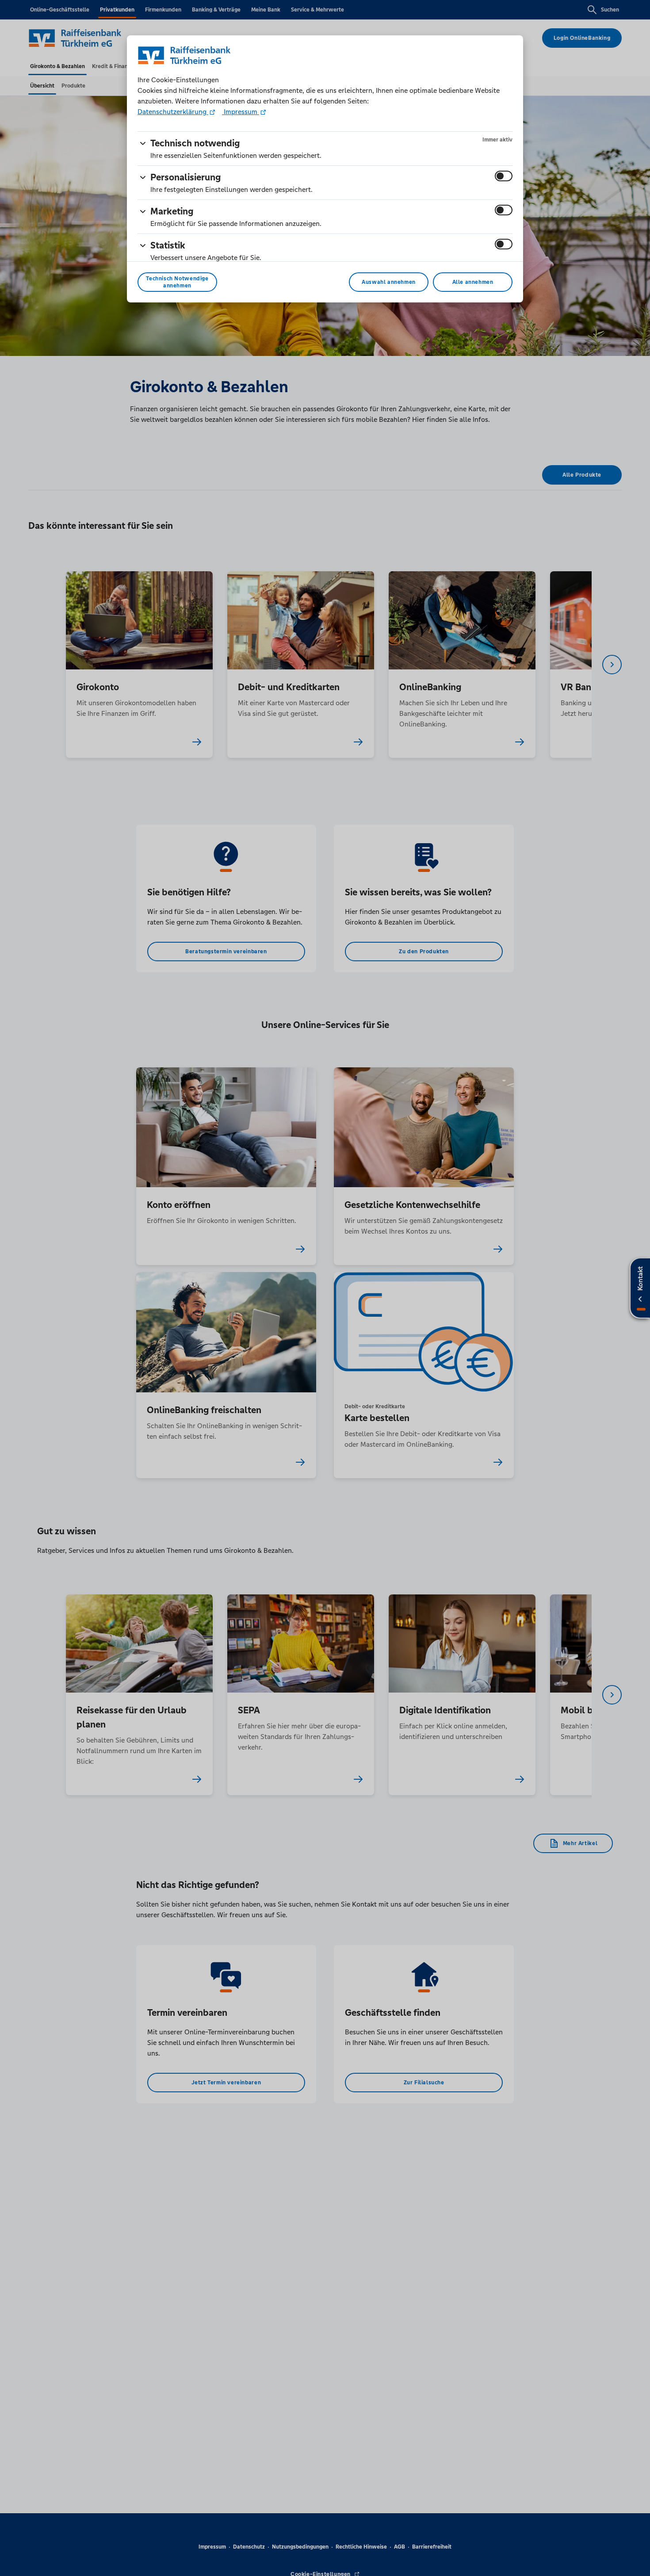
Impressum (241, 112)
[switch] (504, 176)
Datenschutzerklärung (173, 112)
